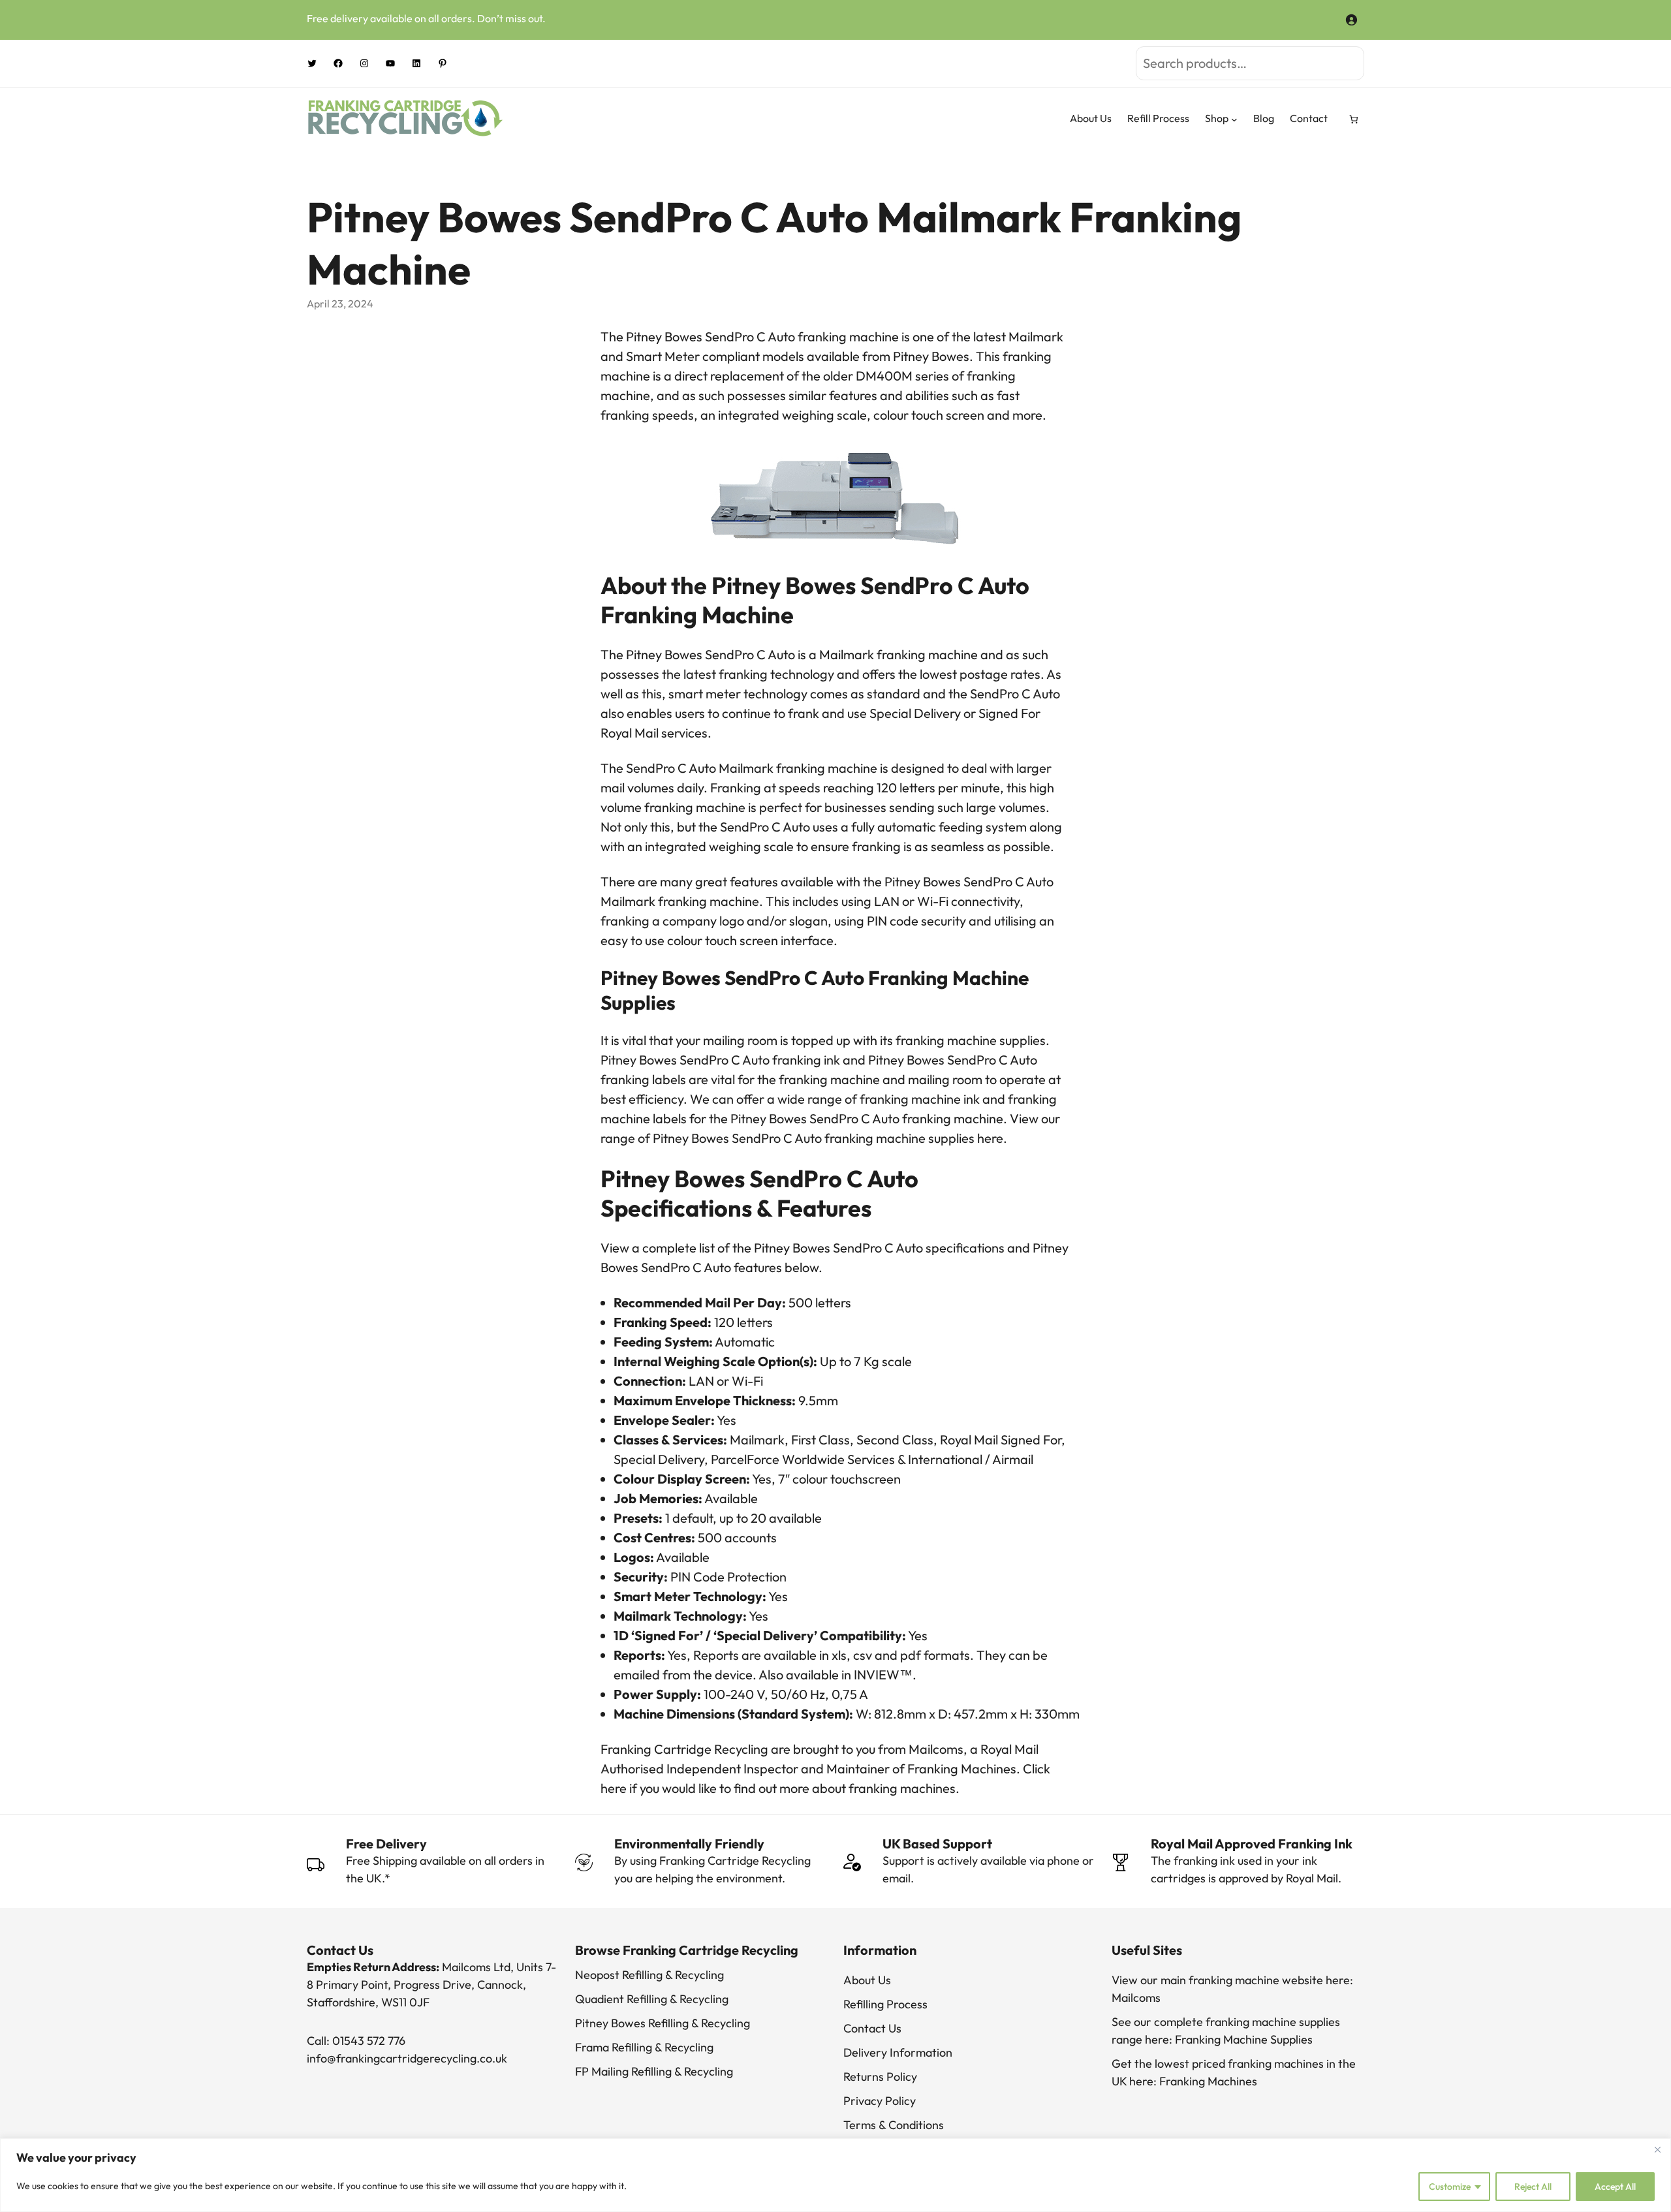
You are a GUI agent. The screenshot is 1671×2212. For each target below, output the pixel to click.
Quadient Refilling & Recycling (652, 1999)
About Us (867, 1980)
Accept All (1615, 2187)
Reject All (1533, 2187)
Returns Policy (880, 2077)
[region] (835, 2175)
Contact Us (872, 2028)
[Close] (1657, 2149)
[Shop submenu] (1234, 119)
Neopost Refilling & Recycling (649, 1975)
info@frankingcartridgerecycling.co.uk (407, 2058)
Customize (1450, 2187)
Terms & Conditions (894, 2125)
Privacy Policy (880, 2101)
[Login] (1351, 18)
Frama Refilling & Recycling (644, 2047)
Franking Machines (1208, 2081)
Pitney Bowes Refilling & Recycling (663, 2023)
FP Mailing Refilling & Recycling (654, 2071)
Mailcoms (1136, 1998)
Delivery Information (898, 2052)
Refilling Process (885, 2004)
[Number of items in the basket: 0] (1354, 119)
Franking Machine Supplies (1244, 2039)
